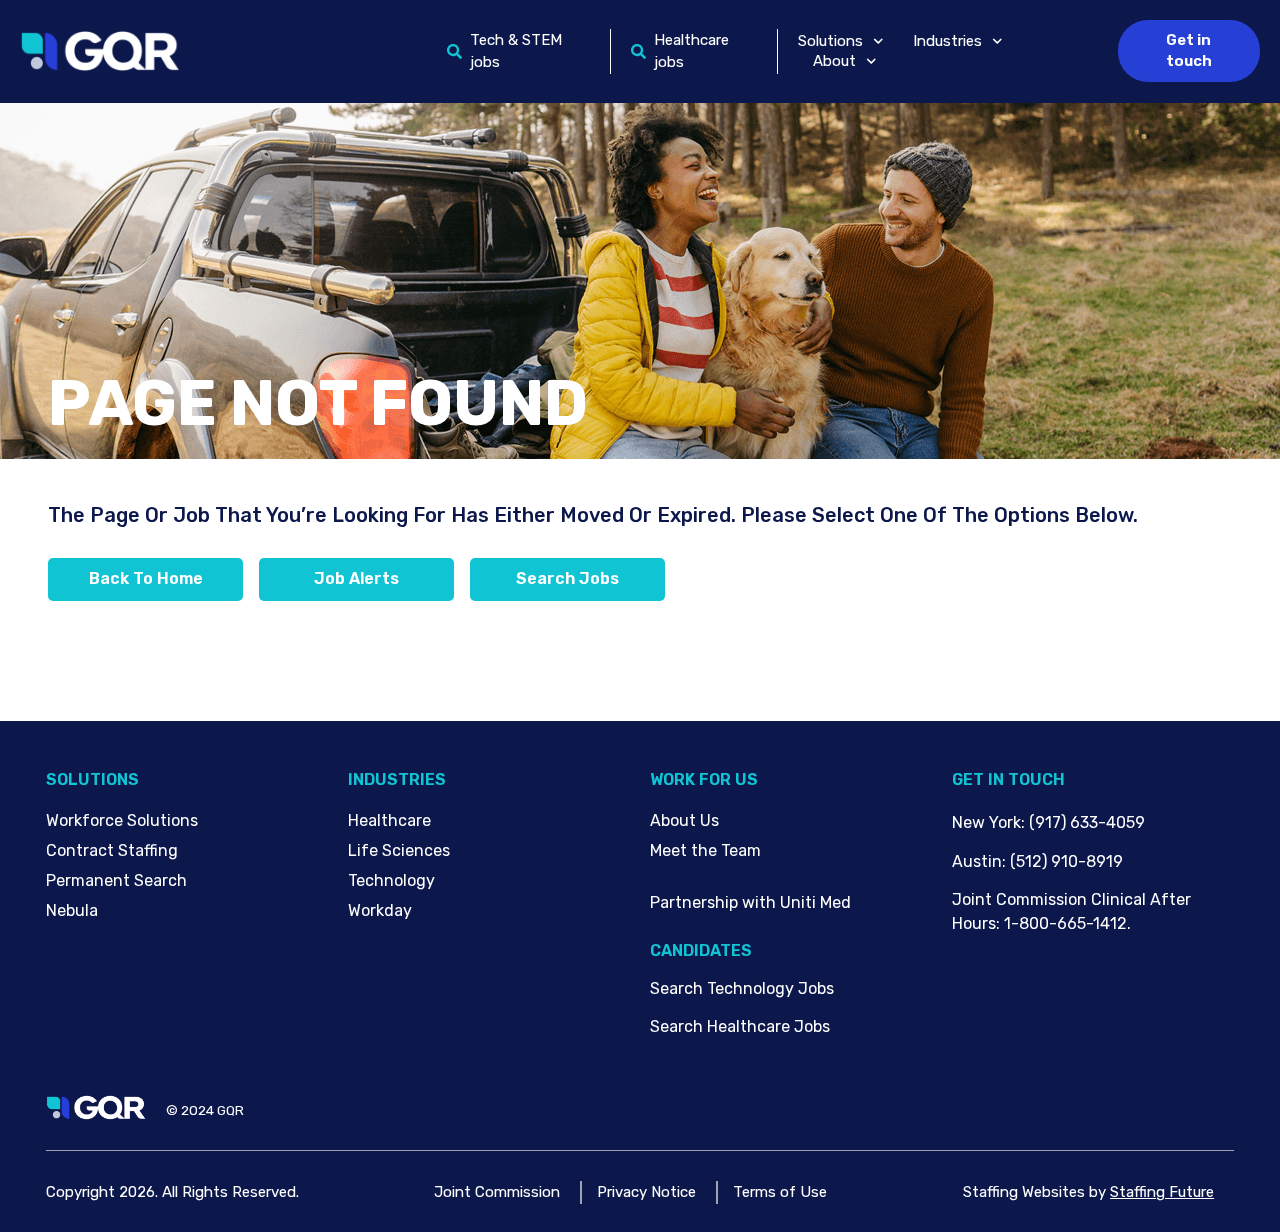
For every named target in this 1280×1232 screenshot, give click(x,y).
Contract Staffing (112, 850)
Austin (977, 861)
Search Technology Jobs (742, 988)
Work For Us (704, 779)
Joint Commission (497, 1192)
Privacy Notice (646, 1192)
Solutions (830, 41)
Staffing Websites (1024, 1192)
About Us (684, 820)
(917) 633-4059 (1087, 822)
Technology (391, 880)
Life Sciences (399, 850)
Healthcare (389, 820)
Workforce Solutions (122, 820)
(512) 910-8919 (1066, 861)
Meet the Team (705, 850)
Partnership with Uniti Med (750, 902)
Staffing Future (1162, 1192)
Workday (380, 910)
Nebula (72, 910)
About (834, 61)
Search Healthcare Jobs (740, 1026)
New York (986, 822)
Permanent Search (116, 880)
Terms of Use (780, 1192)
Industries (947, 41)
